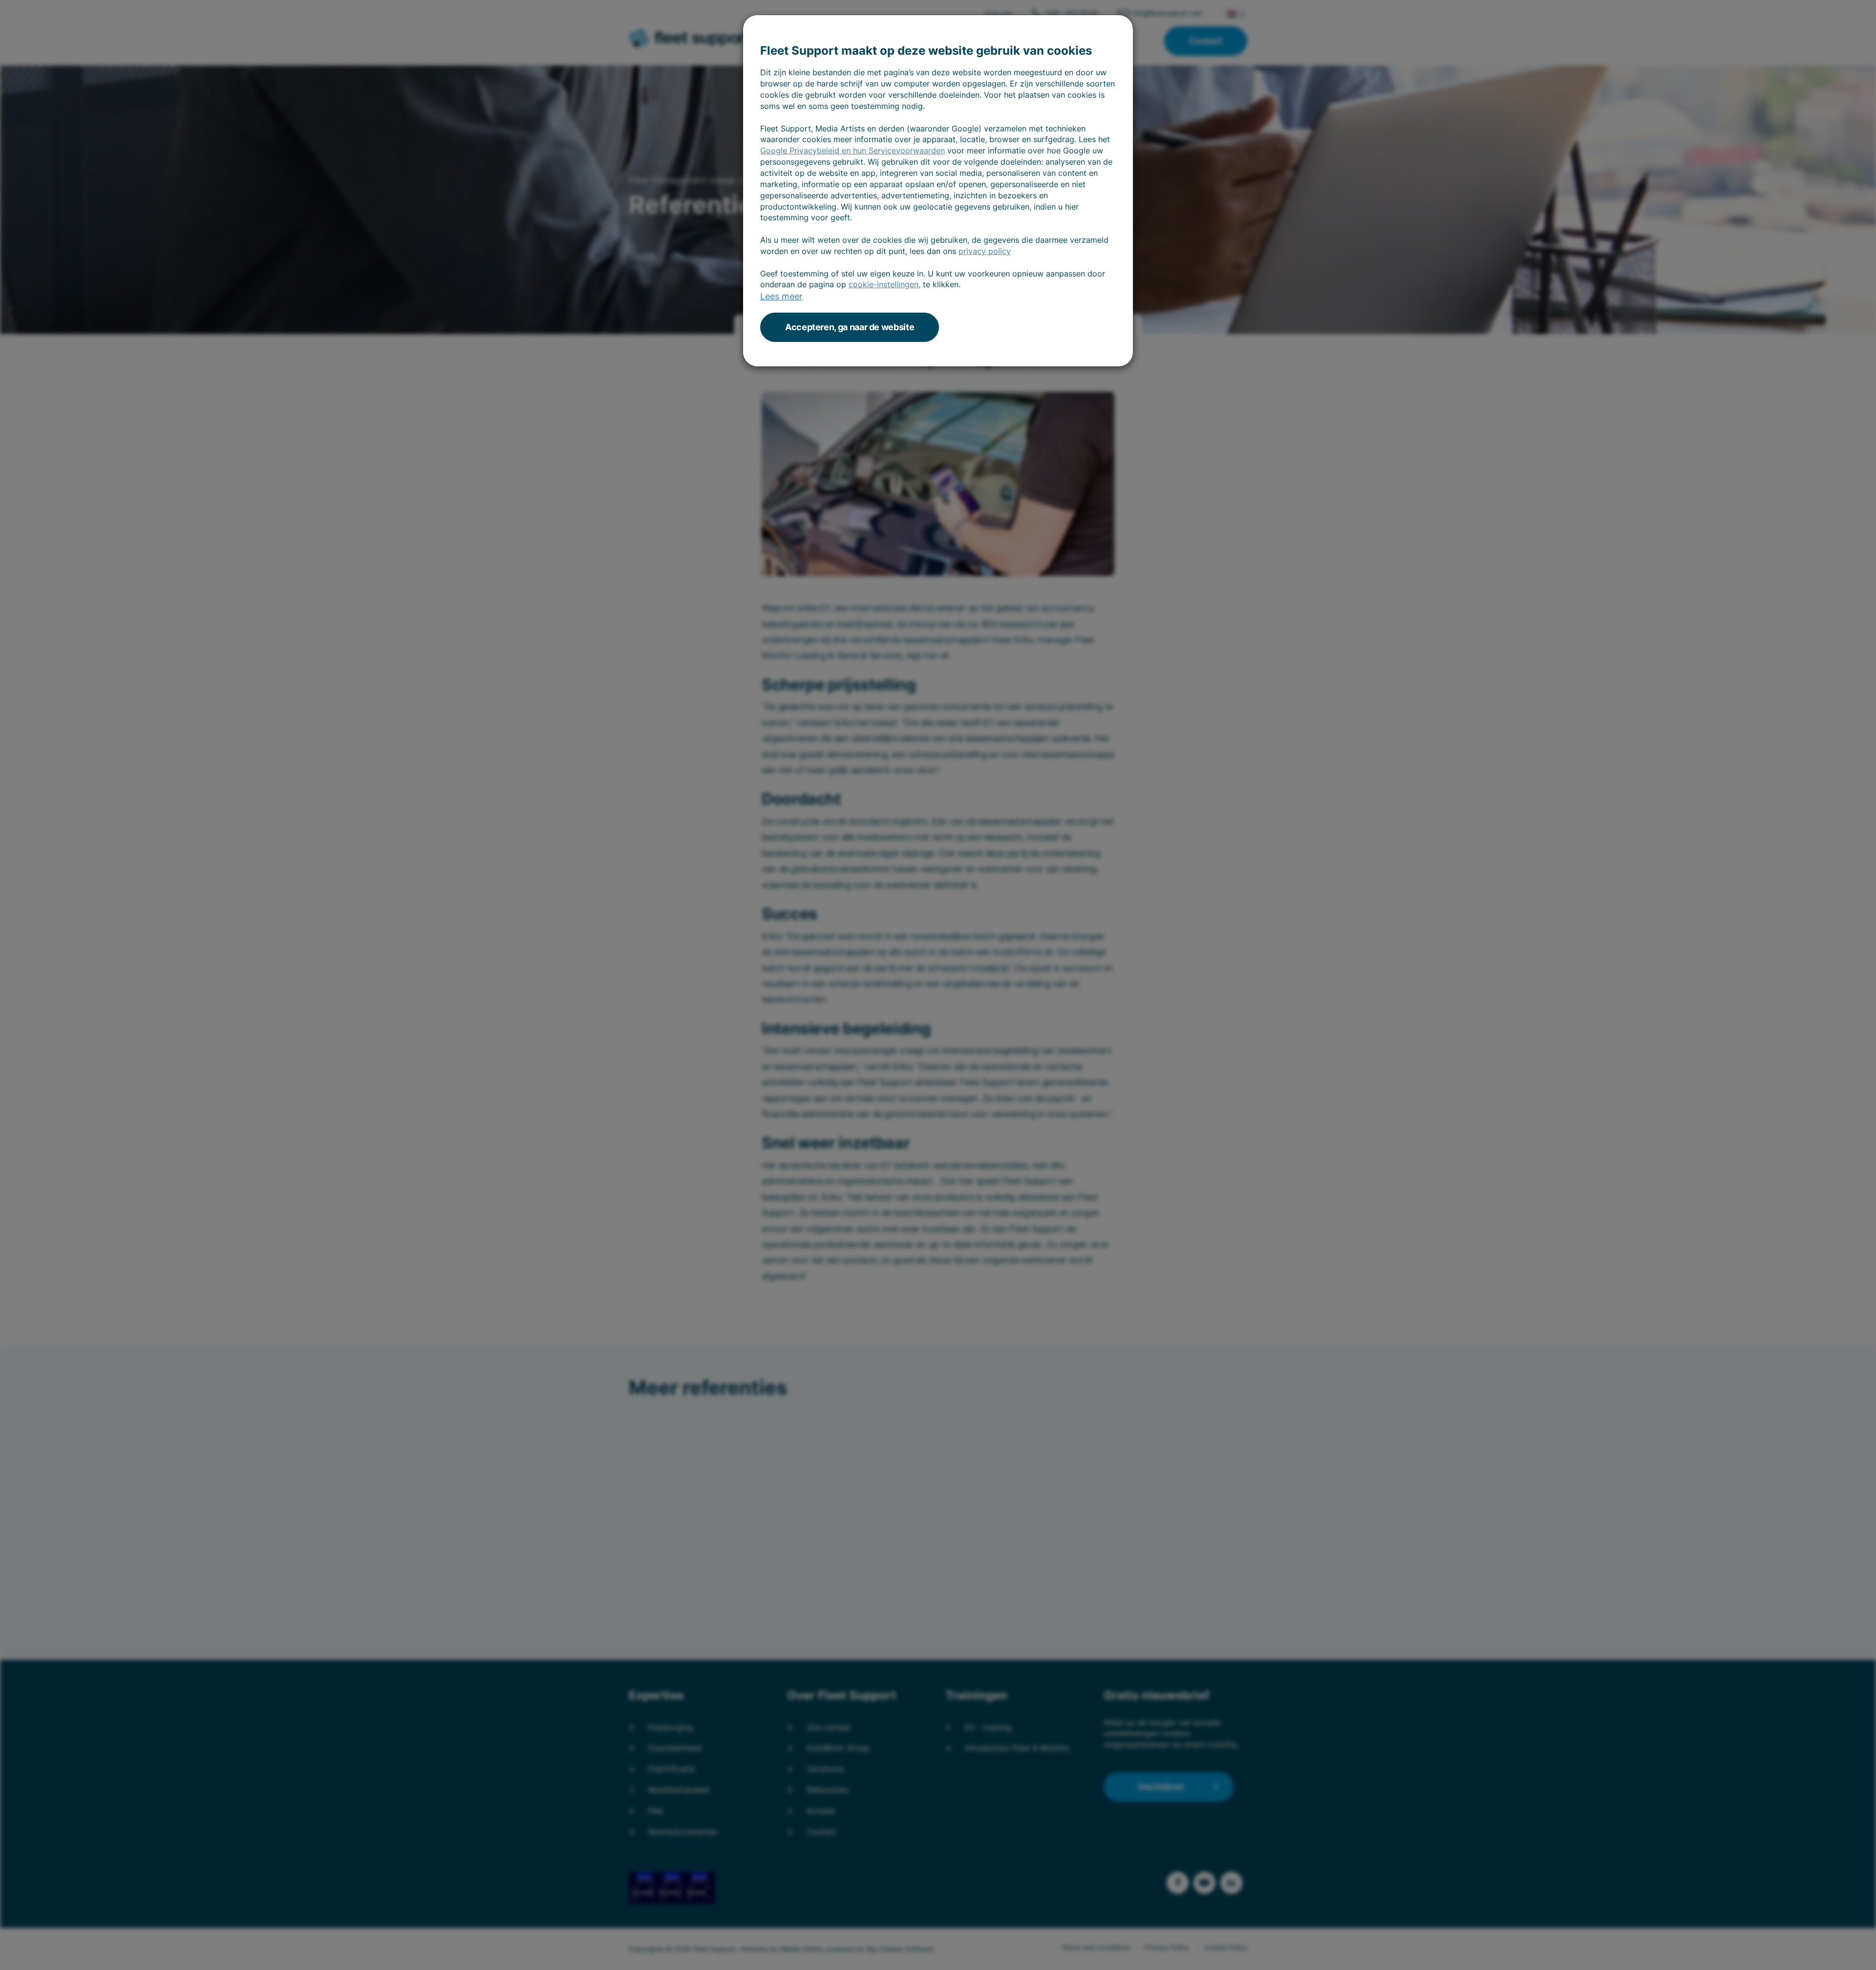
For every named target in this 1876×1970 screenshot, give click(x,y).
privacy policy (985, 251)
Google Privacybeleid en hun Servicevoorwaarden (853, 150)
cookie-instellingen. (885, 284)
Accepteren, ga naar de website (850, 327)
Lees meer (781, 296)
